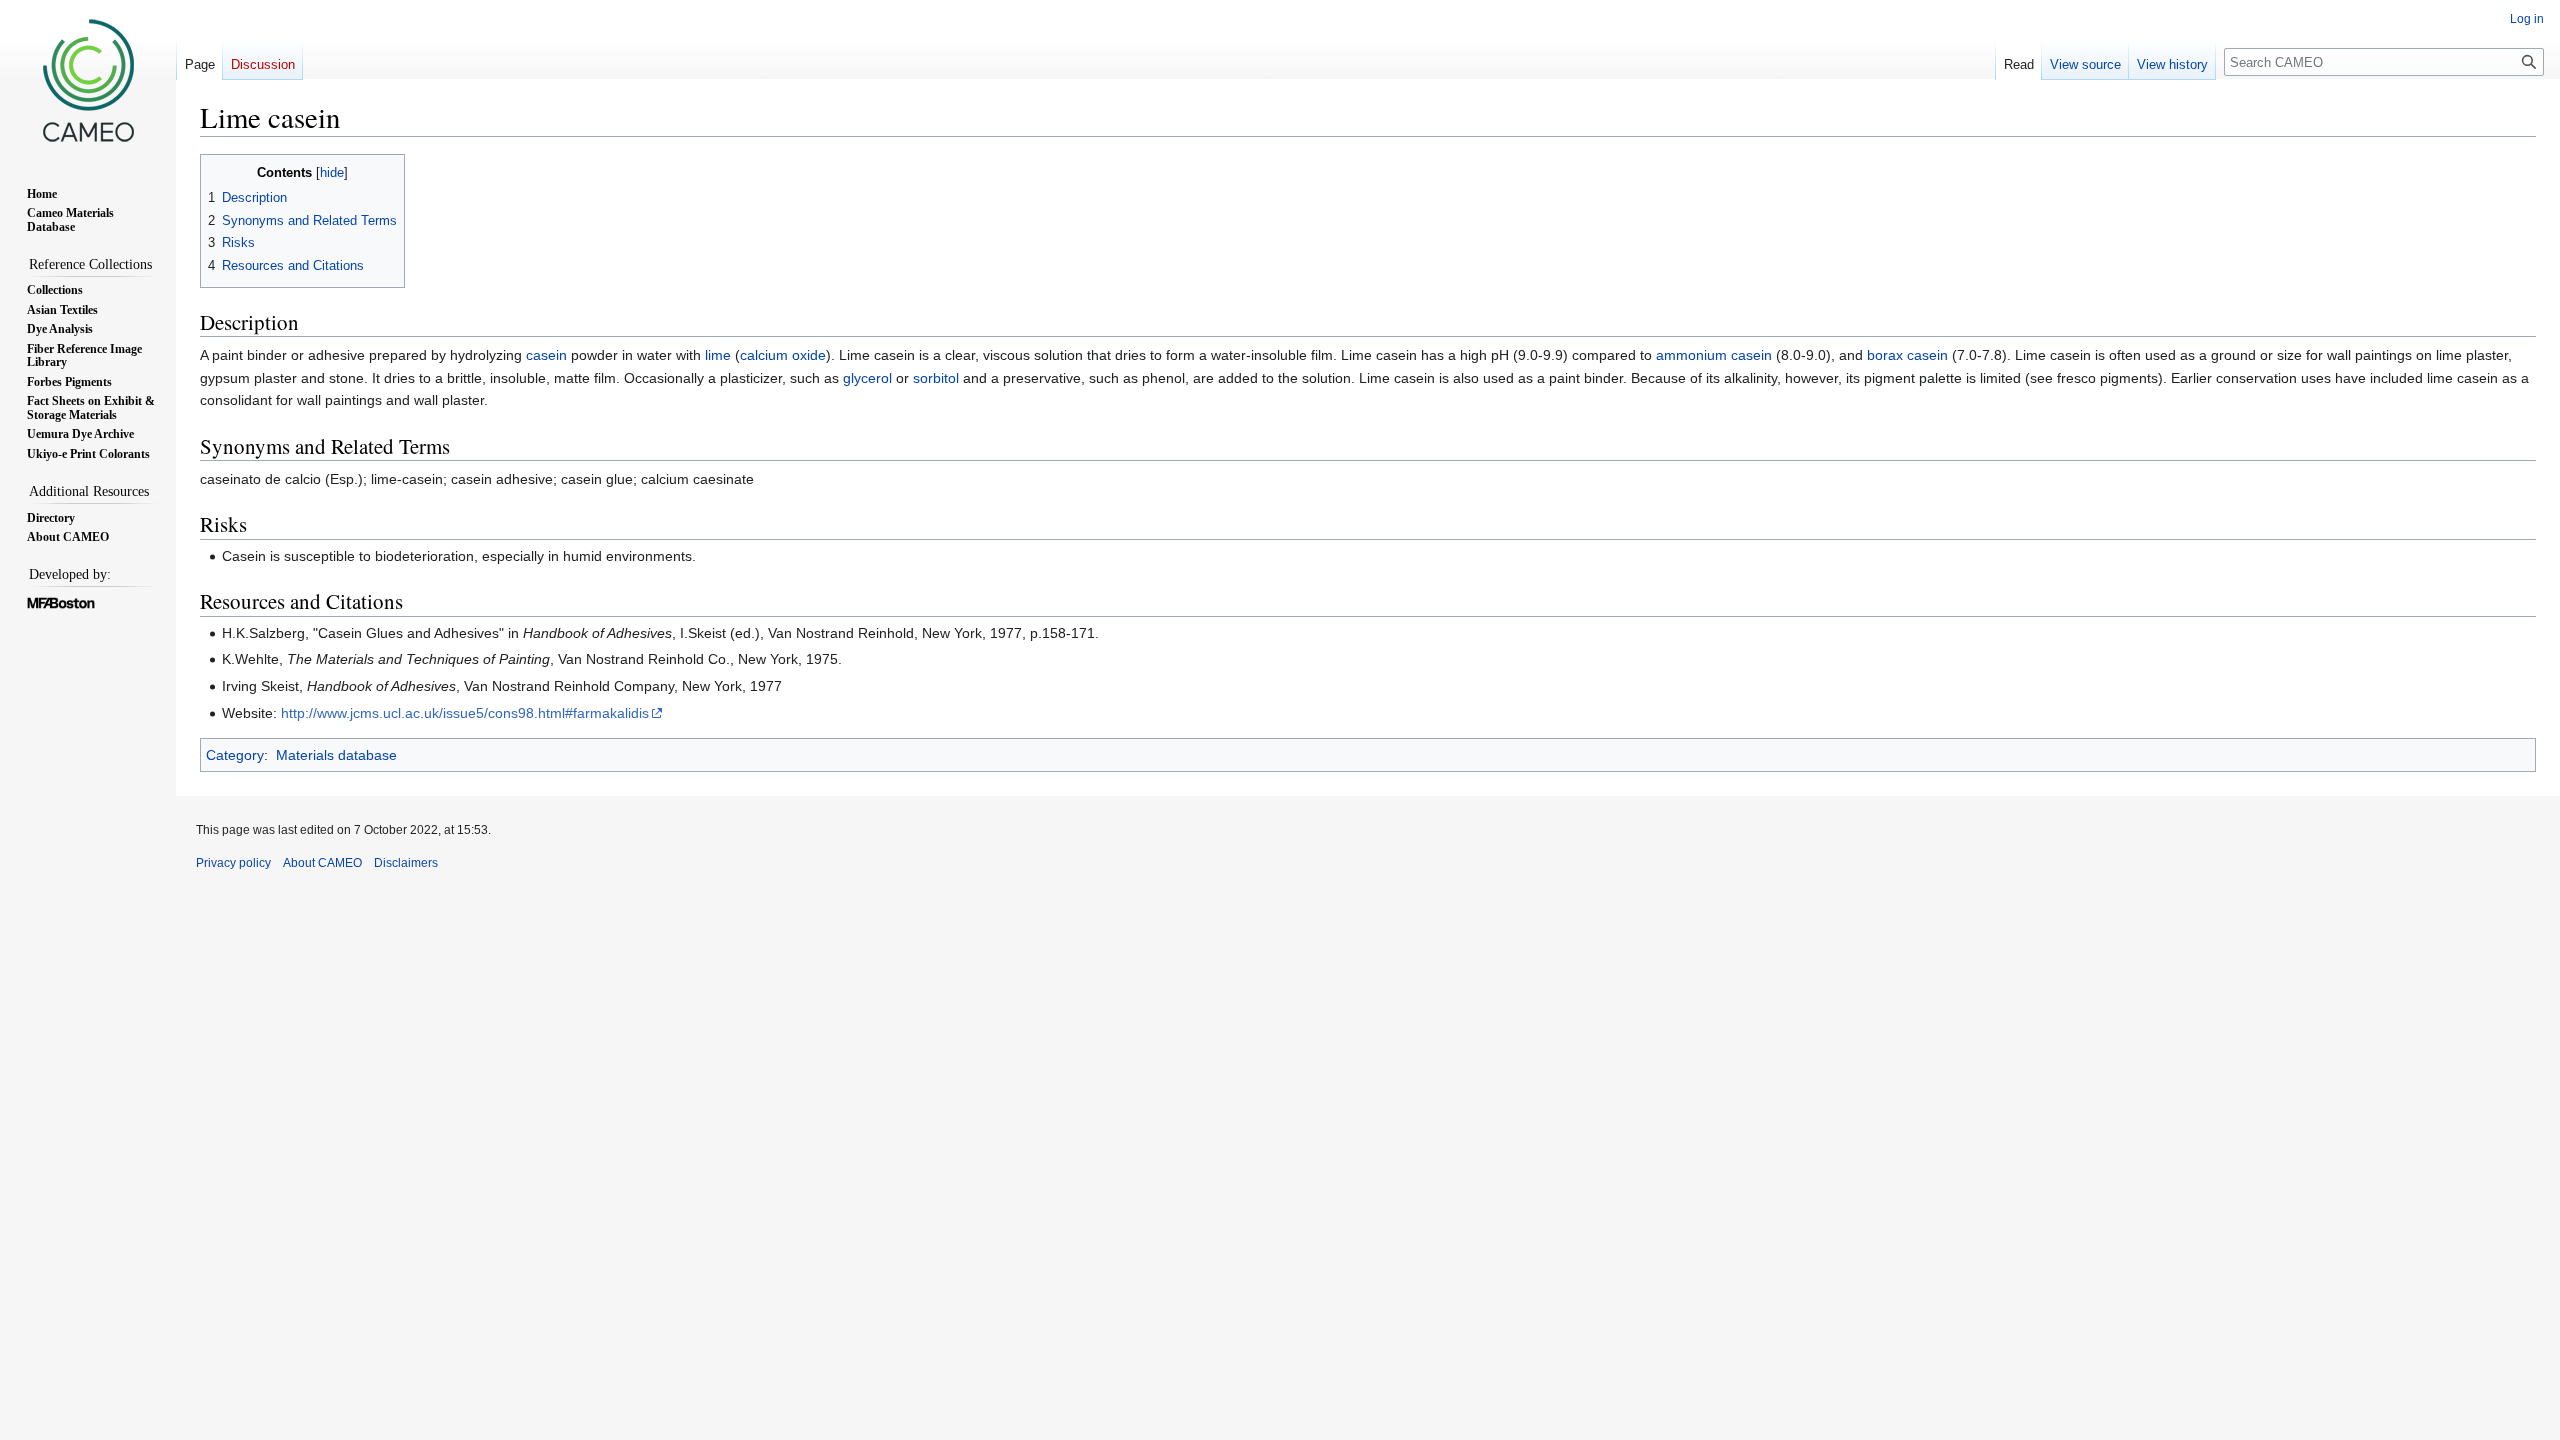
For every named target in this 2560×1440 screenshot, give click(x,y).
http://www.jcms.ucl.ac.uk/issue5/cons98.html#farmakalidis (465, 713)
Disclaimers (406, 863)
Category (235, 755)
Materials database (336, 755)
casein (546, 355)
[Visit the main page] (88, 80)
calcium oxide (783, 355)
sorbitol (936, 378)
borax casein (1907, 355)
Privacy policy (233, 863)
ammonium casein (1714, 355)
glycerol (867, 378)
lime (718, 355)
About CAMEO (322, 863)
